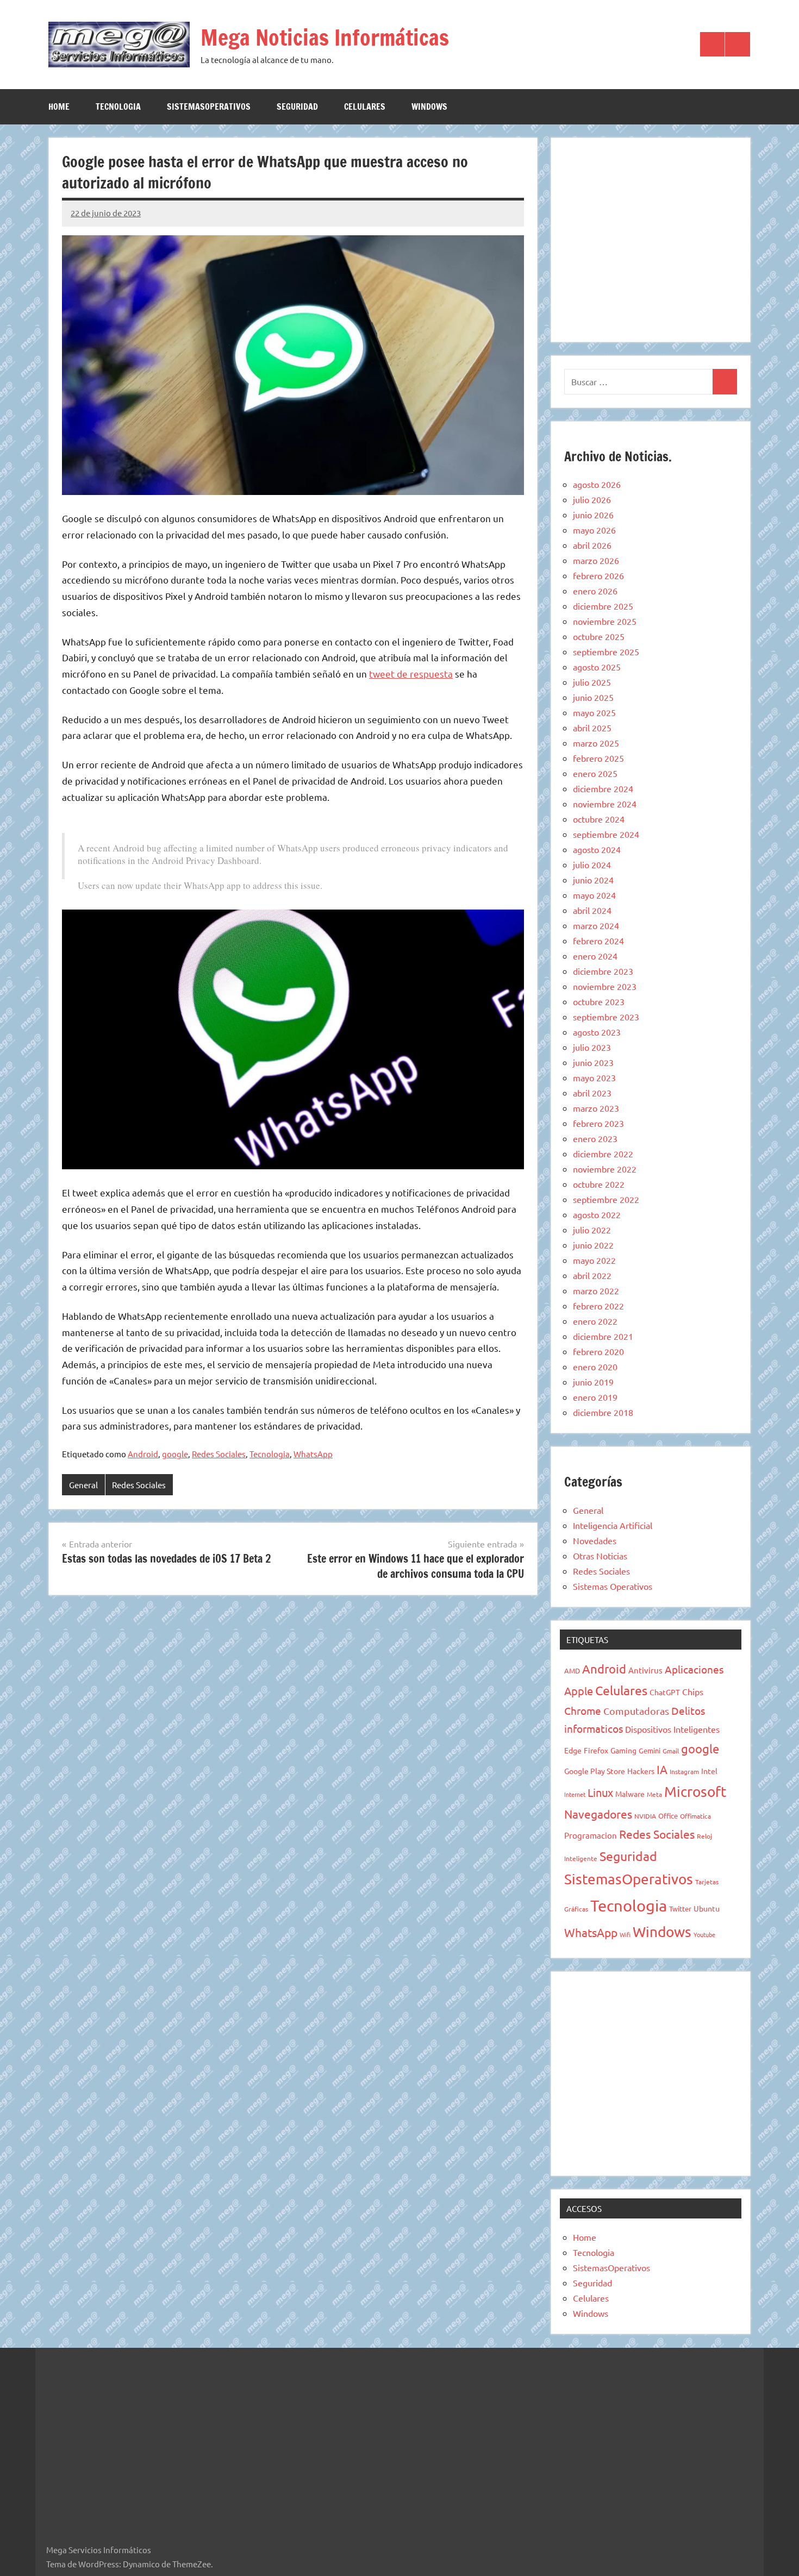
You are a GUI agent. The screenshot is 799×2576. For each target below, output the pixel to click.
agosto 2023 (597, 1032)
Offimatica (695, 1816)
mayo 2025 (594, 712)
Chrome (583, 1710)
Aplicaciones (694, 1669)
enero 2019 (595, 1397)
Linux (600, 1792)
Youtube (704, 1934)
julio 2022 (592, 1230)
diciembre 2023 (603, 971)
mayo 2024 (594, 895)
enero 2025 (595, 773)
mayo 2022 (594, 1260)
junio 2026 (593, 515)
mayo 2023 (594, 1077)
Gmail (671, 1751)
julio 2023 (592, 1047)
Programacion (591, 1835)
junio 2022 (593, 1245)
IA (662, 1769)
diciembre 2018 (603, 1412)
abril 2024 (592, 910)
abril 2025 (592, 728)
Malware (630, 1794)
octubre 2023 (599, 1001)
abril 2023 (592, 1093)
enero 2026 (595, 591)
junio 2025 (593, 697)
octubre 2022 (599, 1184)
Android (143, 1454)
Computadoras (636, 1711)
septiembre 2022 (606, 1199)
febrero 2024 (598, 941)
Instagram (684, 1771)
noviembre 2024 (605, 804)
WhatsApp (313, 1454)
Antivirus (645, 1670)
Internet (575, 1794)
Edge (573, 1750)
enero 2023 (595, 1138)
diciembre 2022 (603, 1154)
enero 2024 (595, 956)
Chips (693, 1691)
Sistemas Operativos (613, 1586)
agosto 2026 (597, 484)
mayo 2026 (594, 530)
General (83, 1485)
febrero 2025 (598, 758)
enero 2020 (595, 1367)
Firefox (596, 1750)
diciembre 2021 (603, 1336)
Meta (654, 1794)
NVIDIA (645, 1816)
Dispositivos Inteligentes (672, 1729)
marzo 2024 (596, 925)
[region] (651, 238)
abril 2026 (592, 545)
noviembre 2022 (605, 1169)
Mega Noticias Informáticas (325, 37)
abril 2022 (592, 1275)
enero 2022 (595, 1321)
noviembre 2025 (605, 621)
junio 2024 (593, 880)
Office (668, 1816)
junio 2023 (593, 1062)
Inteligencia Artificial (613, 1525)
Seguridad (297, 106)
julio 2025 (592, 682)
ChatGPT (665, 1692)
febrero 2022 (598, 1306)
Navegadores (598, 1814)
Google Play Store (595, 1771)
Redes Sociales (219, 1454)
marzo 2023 (596, 1108)
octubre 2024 (599, 819)
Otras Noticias (600, 1556)
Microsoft (695, 1792)
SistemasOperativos (209, 106)
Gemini (650, 1750)
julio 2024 (592, 864)
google (175, 1454)
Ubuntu (707, 1908)
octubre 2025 (599, 636)
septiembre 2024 (606, 834)
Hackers (641, 1771)
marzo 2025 (596, 743)
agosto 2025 (597, 667)
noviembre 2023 (605, 986)
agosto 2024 (597, 849)
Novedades (595, 1540)
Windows (429, 106)
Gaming (623, 1750)
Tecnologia (118, 106)
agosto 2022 (597, 1214)
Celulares (365, 106)
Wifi (625, 1934)
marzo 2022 (596, 1290)
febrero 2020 (598, 1351)
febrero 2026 (598, 575)
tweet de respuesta (411, 673)
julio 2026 (592, 499)
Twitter (680, 1909)
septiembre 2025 (606, 651)
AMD (572, 1671)
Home (59, 106)
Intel (709, 1771)
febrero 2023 (598, 1123)
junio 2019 (593, 1382)
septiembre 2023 (606, 1017)
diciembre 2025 (603, 606)
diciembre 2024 (603, 788)
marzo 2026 (596, 560)
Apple (579, 1691)
